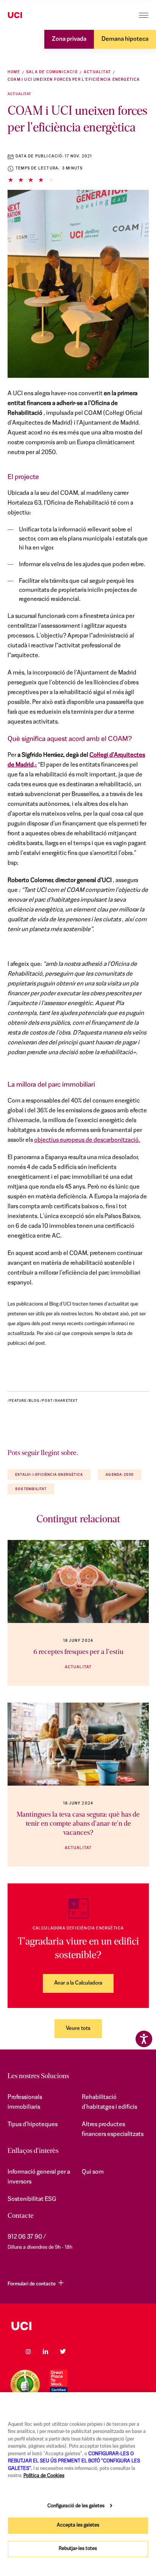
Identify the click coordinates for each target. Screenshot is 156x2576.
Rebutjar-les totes (78, 2549)
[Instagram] (28, 2351)
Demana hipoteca (125, 39)
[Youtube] (80, 2351)
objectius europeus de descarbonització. (87, 1140)
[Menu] (144, 15)
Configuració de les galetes (76, 2506)
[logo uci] (78, 2326)
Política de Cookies (44, 2476)
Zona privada (69, 39)
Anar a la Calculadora (78, 1983)
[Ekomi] (25, 2384)
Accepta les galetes (78, 2525)
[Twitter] (63, 2351)
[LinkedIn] (45, 2351)
